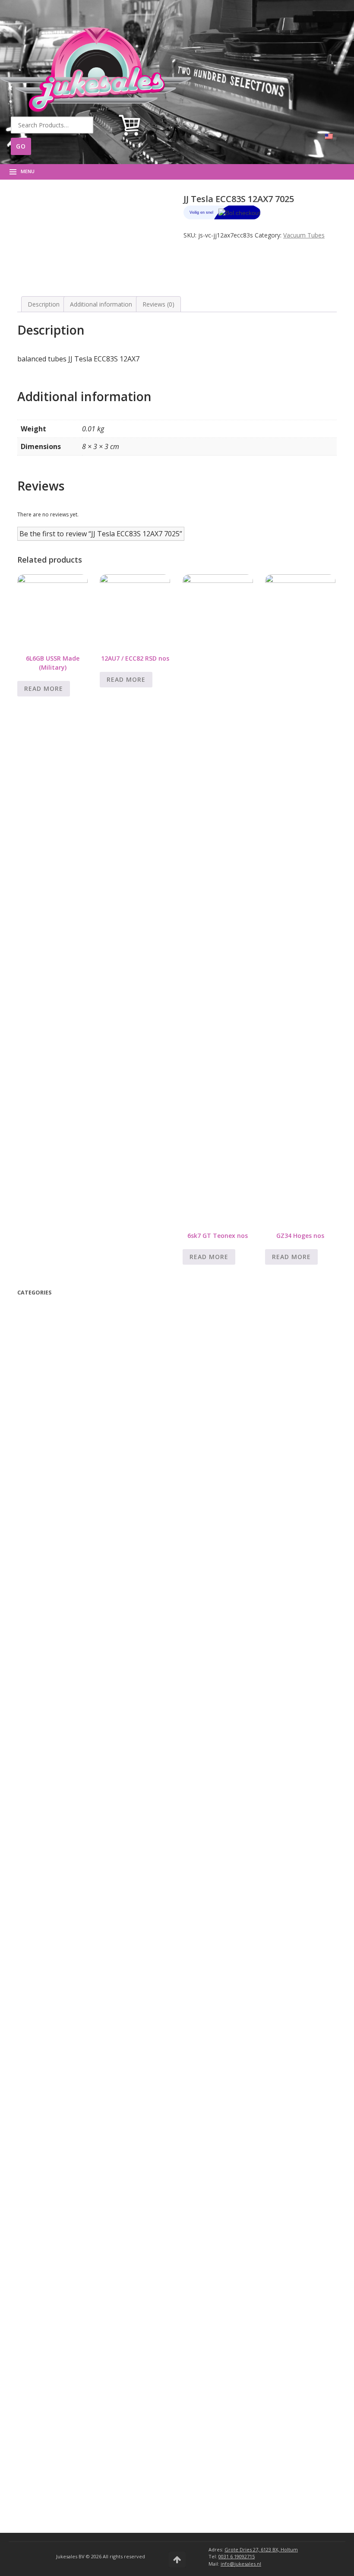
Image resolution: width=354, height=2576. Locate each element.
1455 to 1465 (53, 1882)
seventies (52, 1519)
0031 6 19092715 (237, 2556)
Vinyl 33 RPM (54, 1430)
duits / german (59, 1575)
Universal (44, 1683)
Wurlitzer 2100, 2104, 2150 (72, 1993)
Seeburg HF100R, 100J (65, 2205)
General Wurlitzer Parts (66, 2116)
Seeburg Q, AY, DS (60, 2171)
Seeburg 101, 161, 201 (66, 2261)
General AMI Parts (60, 2394)
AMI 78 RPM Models (61, 2383)
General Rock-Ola (59, 1860)
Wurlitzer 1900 (54, 2038)
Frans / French (57, 1463)
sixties (49, 1530)
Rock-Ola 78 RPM (57, 1815)
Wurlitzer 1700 (54, 2060)
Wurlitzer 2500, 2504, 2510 (72, 1948)
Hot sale (49, 1496)
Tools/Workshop (58, 1704)
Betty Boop (42, 1310)
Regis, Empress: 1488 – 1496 (74, 1826)
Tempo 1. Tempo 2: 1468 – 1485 (80, 1793)
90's (43, 1485)
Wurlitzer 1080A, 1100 (63, 2094)
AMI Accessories (51, 2426)
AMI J (42, 2327)
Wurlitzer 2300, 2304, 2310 (72, 1970)
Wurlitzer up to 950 (59, 2027)
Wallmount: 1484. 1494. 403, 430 (80, 1781)
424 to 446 (49, 1871)
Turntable (43, 1631)
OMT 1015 (47, 1914)
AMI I (42, 2338)
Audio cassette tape (60, 1419)
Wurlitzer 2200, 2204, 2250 (72, 1982)
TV (32, 1376)
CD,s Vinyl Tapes (55, 1410)
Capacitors (49, 1727)
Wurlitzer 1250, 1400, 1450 (70, 2083)
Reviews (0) (158, 304)
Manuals (39, 1321)
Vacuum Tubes (304, 235)
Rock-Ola (44, 1772)
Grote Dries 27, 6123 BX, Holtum (261, 2549)
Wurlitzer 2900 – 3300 (65, 1926)
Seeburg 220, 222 (59, 2239)
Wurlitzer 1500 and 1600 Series (76, 2071)
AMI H (43, 2349)
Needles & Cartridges (64, 1761)
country (47, 1552)
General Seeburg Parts (66, 2272)
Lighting (45, 1749)
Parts (27, 1654)
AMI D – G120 (54, 2372)
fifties (46, 1541)
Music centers (49, 1620)
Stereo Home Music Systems (73, 2149)
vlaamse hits (54, 1474)
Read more (44, 688)
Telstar (48, 1451)
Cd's (40, 1597)
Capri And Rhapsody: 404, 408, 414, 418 (90, 1849)
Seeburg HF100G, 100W (68, 2216)
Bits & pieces (54, 1693)
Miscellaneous (48, 1672)
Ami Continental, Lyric (65, 2293)
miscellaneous (50, 1398)
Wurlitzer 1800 (54, 2049)
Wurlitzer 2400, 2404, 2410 (72, 1959)
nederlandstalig (60, 1586)
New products (45, 1355)
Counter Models (55, 2128)
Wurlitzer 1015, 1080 (61, 2105)
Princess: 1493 (54, 1837)
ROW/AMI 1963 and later (67, 2304)
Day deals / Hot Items (56, 1344)
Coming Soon (43, 1333)
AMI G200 (48, 2360)
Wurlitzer (44, 1905)
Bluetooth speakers (56, 1387)
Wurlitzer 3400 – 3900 (63, 2004)
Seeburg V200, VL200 (66, 2160)
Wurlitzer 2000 (54, 2015)
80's (44, 1508)
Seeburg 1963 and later (67, 2250)
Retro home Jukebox (59, 1609)
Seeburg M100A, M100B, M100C (80, 2182)
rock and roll (54, 1564)
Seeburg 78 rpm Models (66, 2227)
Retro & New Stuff (53, 1366)
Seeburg (43, 2139)
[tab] (44, 304)
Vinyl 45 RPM (54, 1441)
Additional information (101, 304)
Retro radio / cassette (60, 1642)
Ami (37, 2283)
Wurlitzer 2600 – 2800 (65, 1937)
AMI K (43, 2315)
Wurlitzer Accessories (58, 2449)
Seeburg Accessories (57, 2438)
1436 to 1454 (53, 1894)
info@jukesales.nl (241, 2564)
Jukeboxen (40, 2405)
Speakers (45, 1716)
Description (44, 304)
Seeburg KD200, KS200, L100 (75, 2194)
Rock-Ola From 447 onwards (74, 1804)
